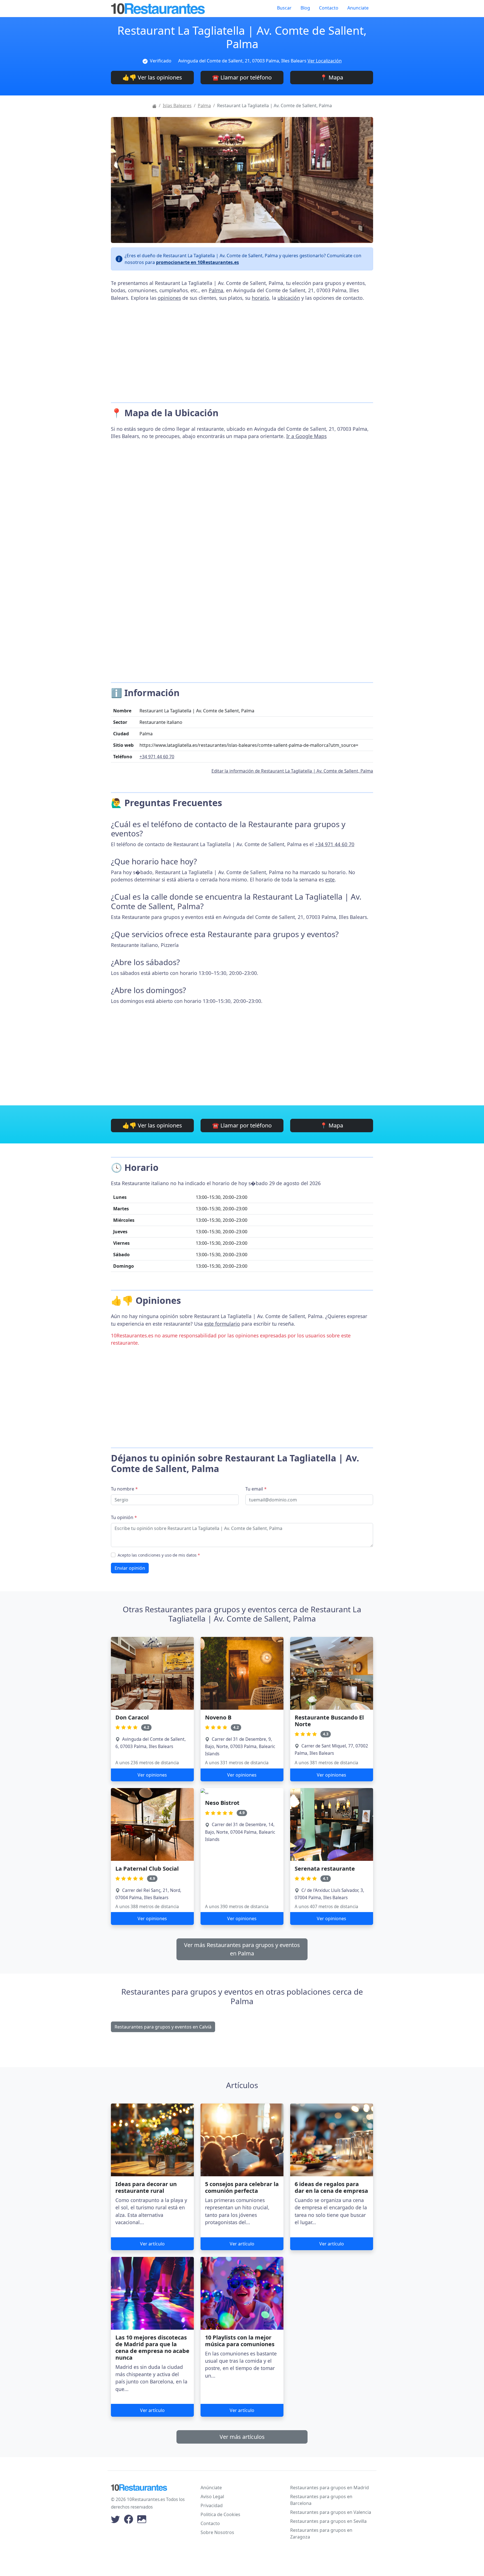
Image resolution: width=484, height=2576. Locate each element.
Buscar (284, 8)
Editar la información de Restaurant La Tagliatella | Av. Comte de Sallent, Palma (292, 771)
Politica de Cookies (220, 2514)
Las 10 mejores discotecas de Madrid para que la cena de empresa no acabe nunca (152, 2347)
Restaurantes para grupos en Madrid (330, 2488)
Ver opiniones (152, 1775)
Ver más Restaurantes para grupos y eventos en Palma (242, 1949)
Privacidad (212, 2505)
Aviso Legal (212, 2497)
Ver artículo (152, 2244)
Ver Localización (325, 61)
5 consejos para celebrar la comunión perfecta (242, 2187)
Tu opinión (124, 1517)
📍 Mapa (332, 77)
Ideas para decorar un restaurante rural (146, 2187)
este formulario (222, 1324)
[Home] (154, 106)
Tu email (256, 1489)
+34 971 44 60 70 (157, 757)
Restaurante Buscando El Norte (329, 1721)
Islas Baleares (177, 106)
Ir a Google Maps (306, 436)
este (330, 879)
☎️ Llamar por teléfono (242, 77)
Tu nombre (124, 1489)
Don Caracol (132, 1717)
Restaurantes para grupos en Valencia (331, 2512)
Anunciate (358, 8)
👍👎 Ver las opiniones (152, 77)
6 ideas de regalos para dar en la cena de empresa (331, 2187)
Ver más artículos (242, 2437)
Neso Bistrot (222, 1803)
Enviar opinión (130, 1568)
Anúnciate (211, 2488)
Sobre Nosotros (217, 2532)
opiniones (169, 298)
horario (260, 298)
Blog (305, 8)
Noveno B (218, 1717)
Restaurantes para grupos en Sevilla (328, 2521)
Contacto (329, 8)
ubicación (289, 298)
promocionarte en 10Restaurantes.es (197, 262)
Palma (204, 106)
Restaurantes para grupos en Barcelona (321, 2500)
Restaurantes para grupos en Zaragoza (321, 2533)
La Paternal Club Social (147, 1869)
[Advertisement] (242, 350)
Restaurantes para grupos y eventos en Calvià (163, 2027)
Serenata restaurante (325, 1869)
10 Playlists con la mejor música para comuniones (240, 2341)
